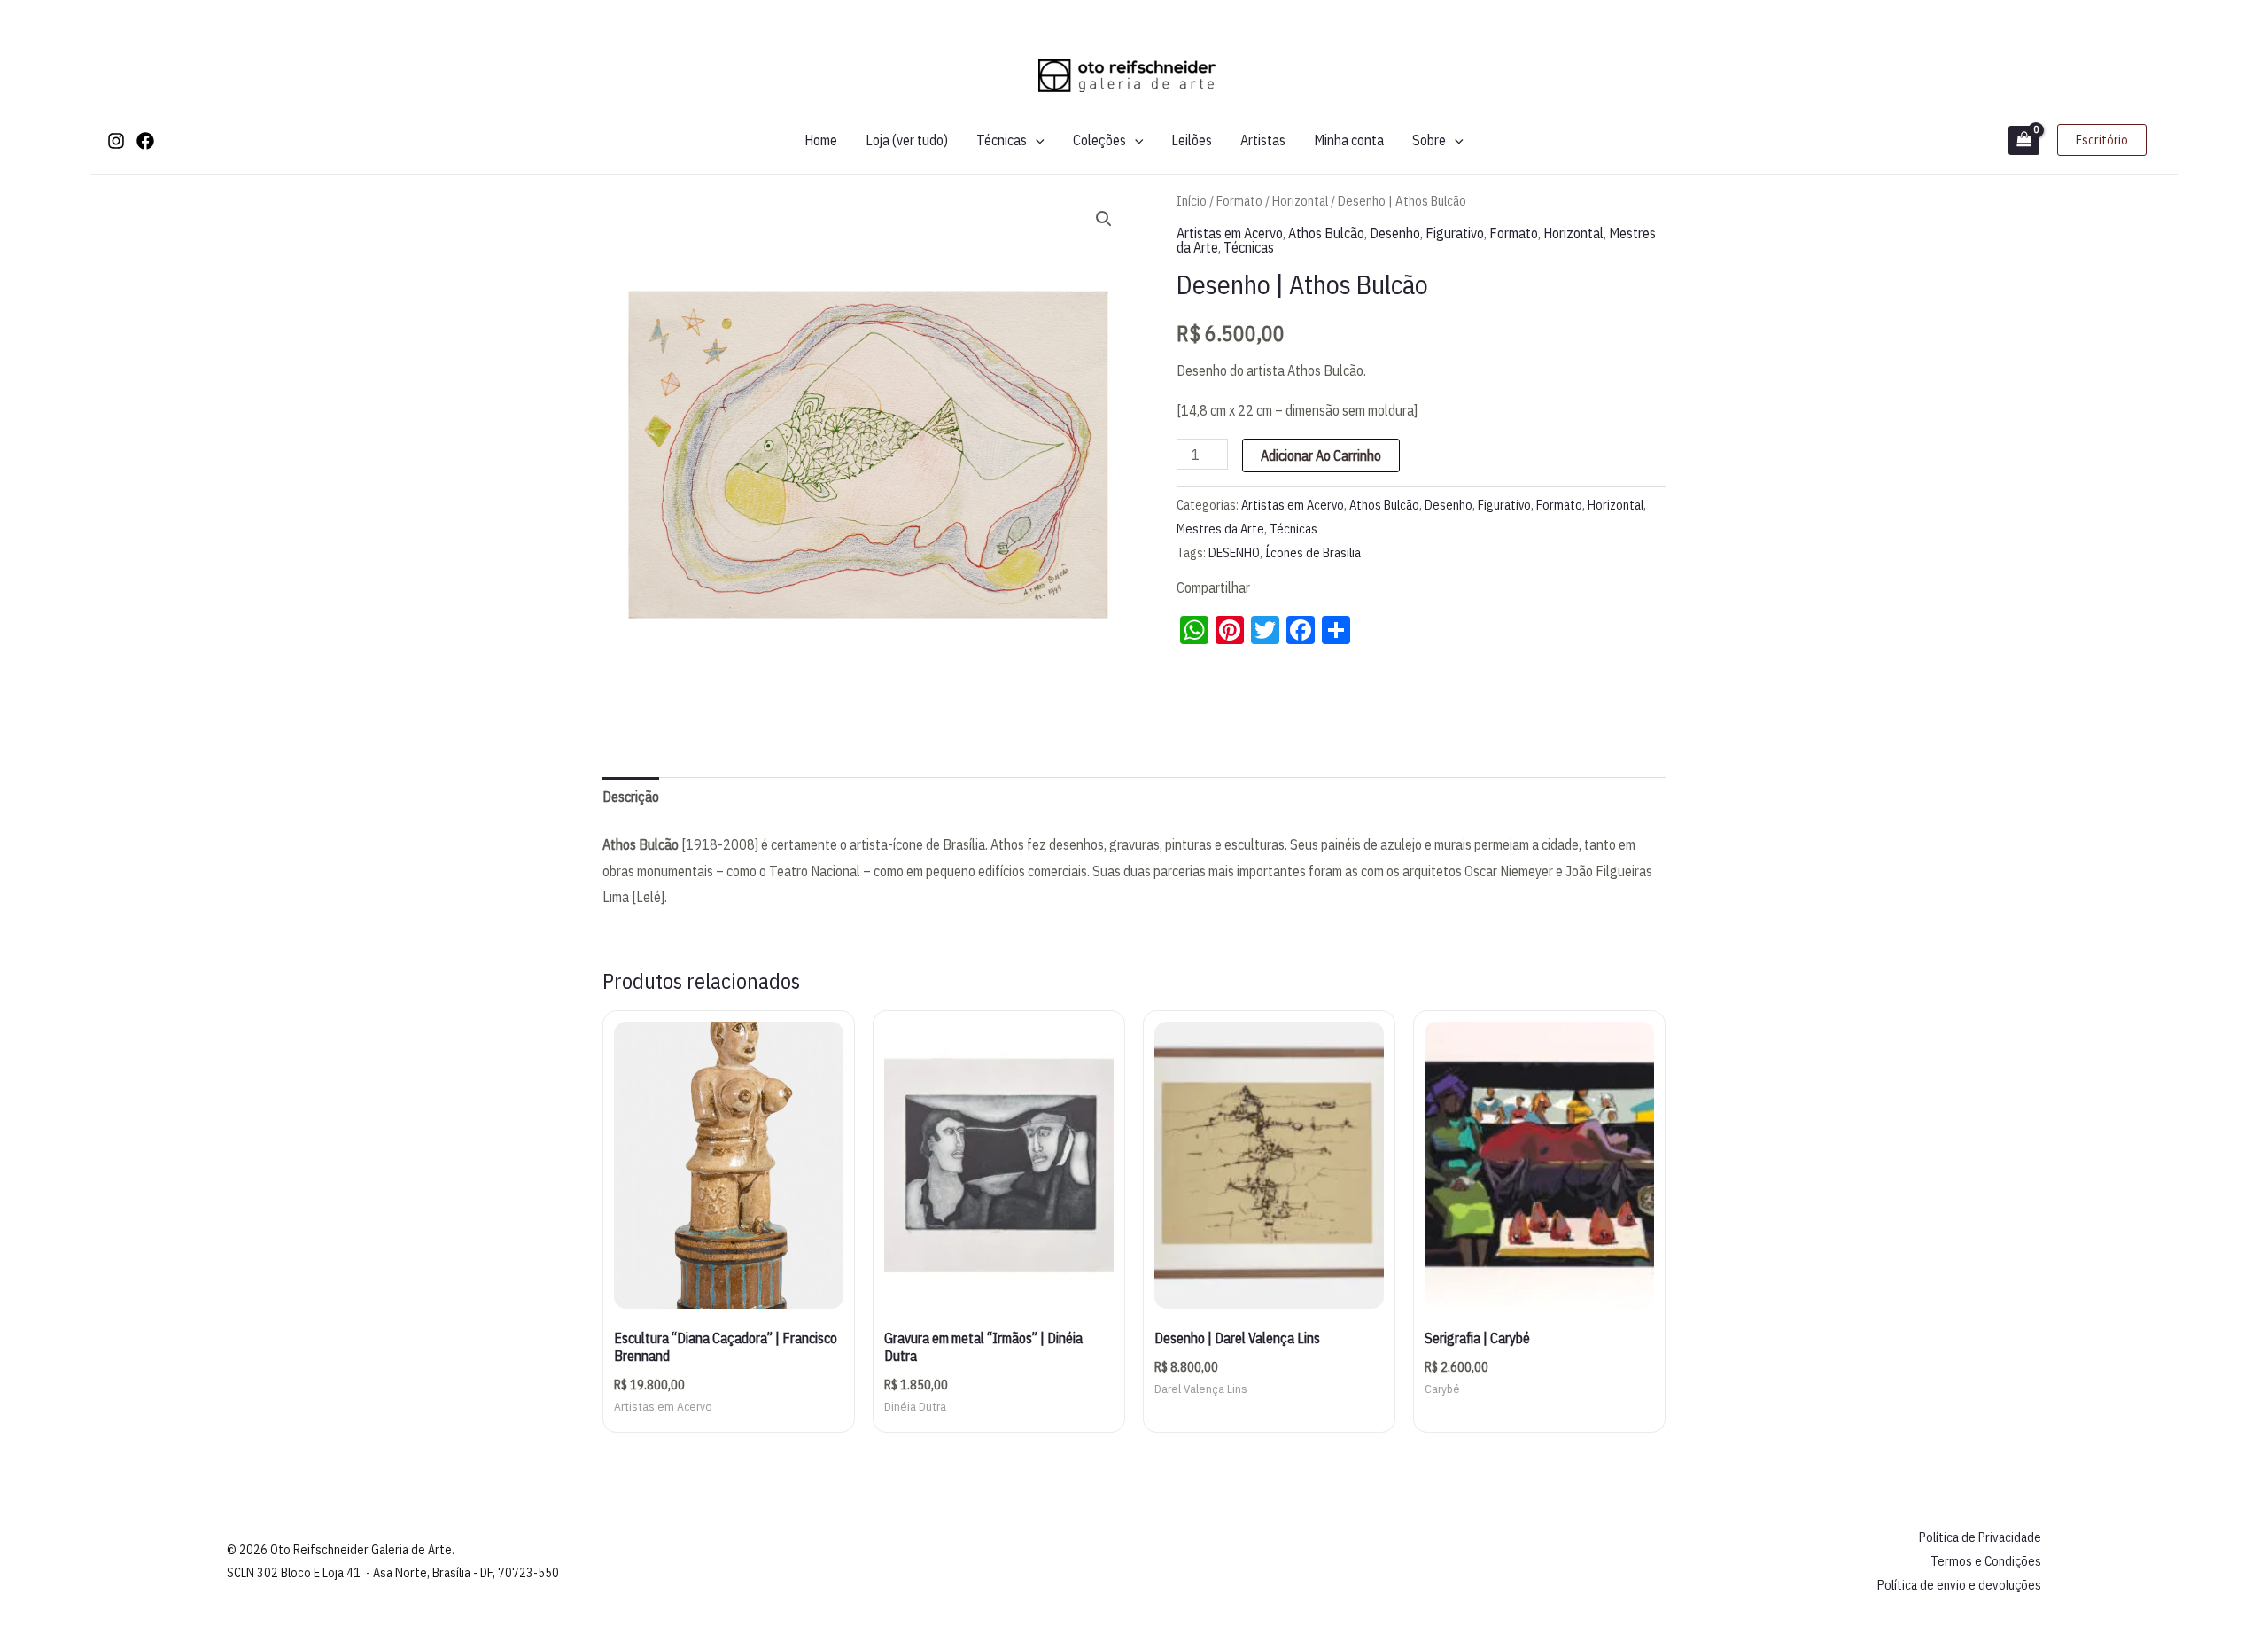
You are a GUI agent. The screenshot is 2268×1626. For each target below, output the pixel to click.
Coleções (1099, 140)
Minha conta (1349, 140)
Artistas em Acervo (1230, 233)
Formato (1239, 201)
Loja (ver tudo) (907, 140)
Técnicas (1002, 140)
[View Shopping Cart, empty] (2023, 140)
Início (1192, 201)
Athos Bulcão (1326, 233)
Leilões (1192, 140)
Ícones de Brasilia (1313, 552)
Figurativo (1455, 233)
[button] (1036, 140)
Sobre (1429, 140)
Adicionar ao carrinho (1321, 455)
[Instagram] (116, 141)
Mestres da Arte (1220, 529)
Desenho (1395, 233)
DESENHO (1234, 552)
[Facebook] (145, 141)
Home (821, 140)
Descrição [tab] (631, 797)
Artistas (1263, 140)
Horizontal (1300, 201)
